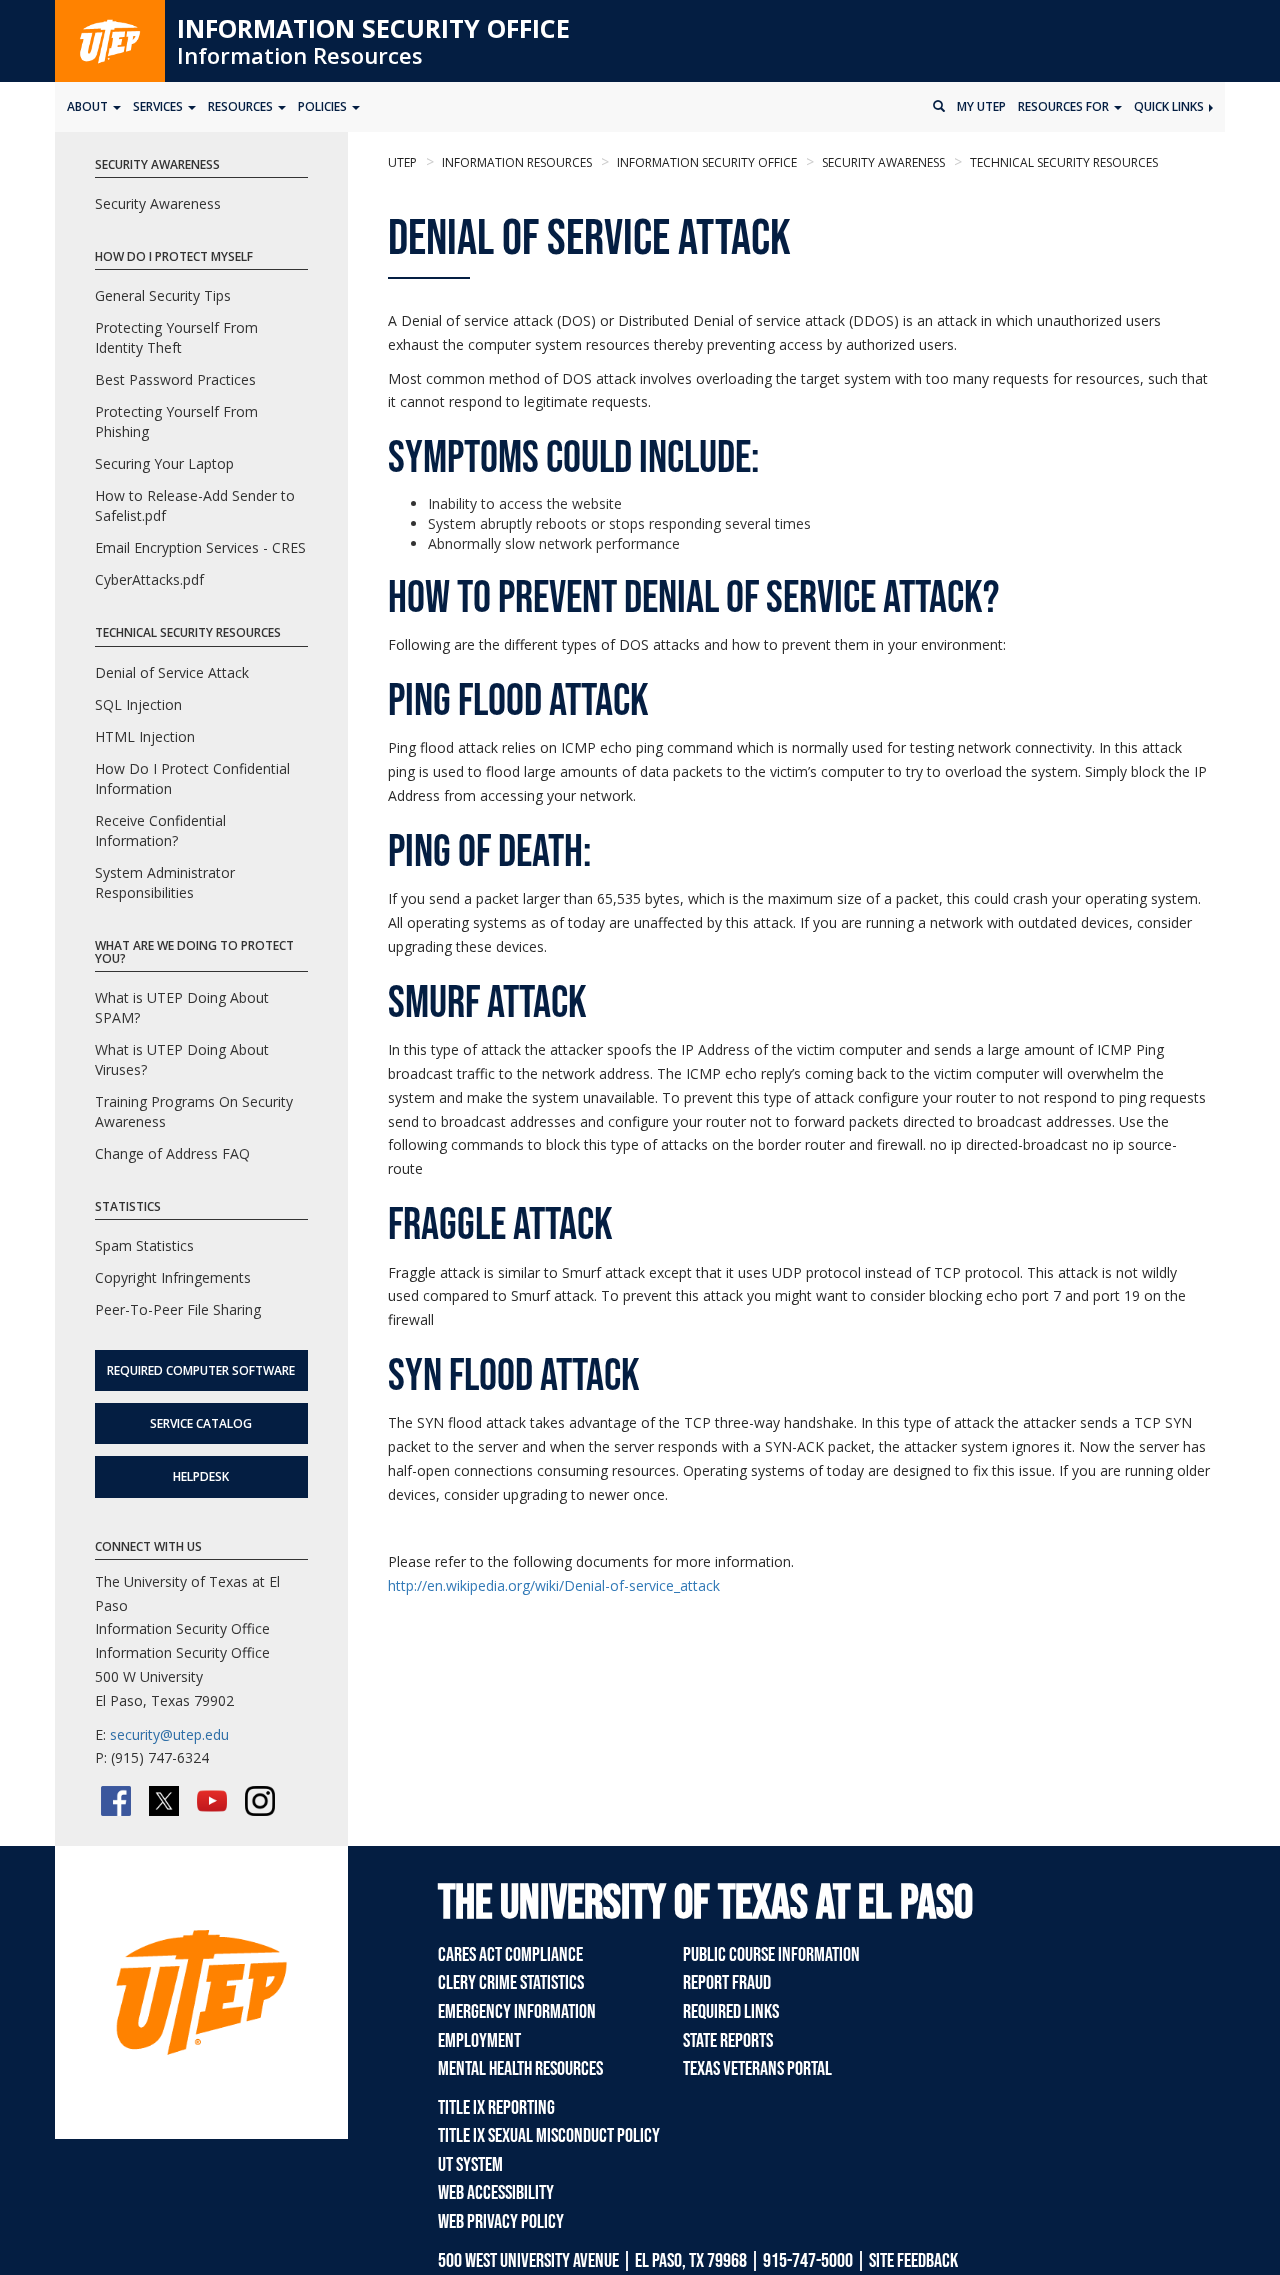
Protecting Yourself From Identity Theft (176, 337)
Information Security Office (373, 28)
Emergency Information (517, 2012)
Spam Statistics (144, 1245)
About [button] (89, 106)
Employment (479, 2041)
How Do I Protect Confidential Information (192, 778)
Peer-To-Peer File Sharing (178, 1309)
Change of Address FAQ (172, 1153)
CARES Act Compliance (510, 1955)
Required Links (731, 2012)
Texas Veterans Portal (757, 2069)
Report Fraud (727, 1983)
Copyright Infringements (173, 1277)
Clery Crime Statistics (511, 1983)
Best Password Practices (175, 379)
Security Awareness (882, 162)
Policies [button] (324, 106)
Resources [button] (242, 106)
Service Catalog (201, 1423)
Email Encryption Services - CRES (200, 547)
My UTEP (981, 106)
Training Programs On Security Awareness (194, 1111)
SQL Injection (138, 704)
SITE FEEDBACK (913, 2261)
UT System (470, 2165)
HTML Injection (145, 736)
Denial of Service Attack (172, 672)
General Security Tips (163, 295)
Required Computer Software (201, 1370)
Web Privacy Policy (501, 2222)
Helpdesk (201, 1476)
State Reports (728, 2041)
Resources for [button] (1065, 106)
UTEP (402, 162)
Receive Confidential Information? (160, 830)
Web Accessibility (496, 2193)
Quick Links (1170, 106)
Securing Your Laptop (164, 463)
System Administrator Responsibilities (165, 882)
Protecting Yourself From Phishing (176, 421)
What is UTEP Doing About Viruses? (182, 1059)
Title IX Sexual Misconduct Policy (549, 2136)
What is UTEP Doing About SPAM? (182, 1007)
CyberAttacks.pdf (149, 579)
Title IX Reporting (496, 2108)
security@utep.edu (169, 1734)
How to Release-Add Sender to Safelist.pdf (195, 505)
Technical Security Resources (1062, 162)
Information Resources (300, 55)
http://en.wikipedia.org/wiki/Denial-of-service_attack (554, 1585)
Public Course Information (771, 1955)
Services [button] (159, 106)
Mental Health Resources (520, 2069)
